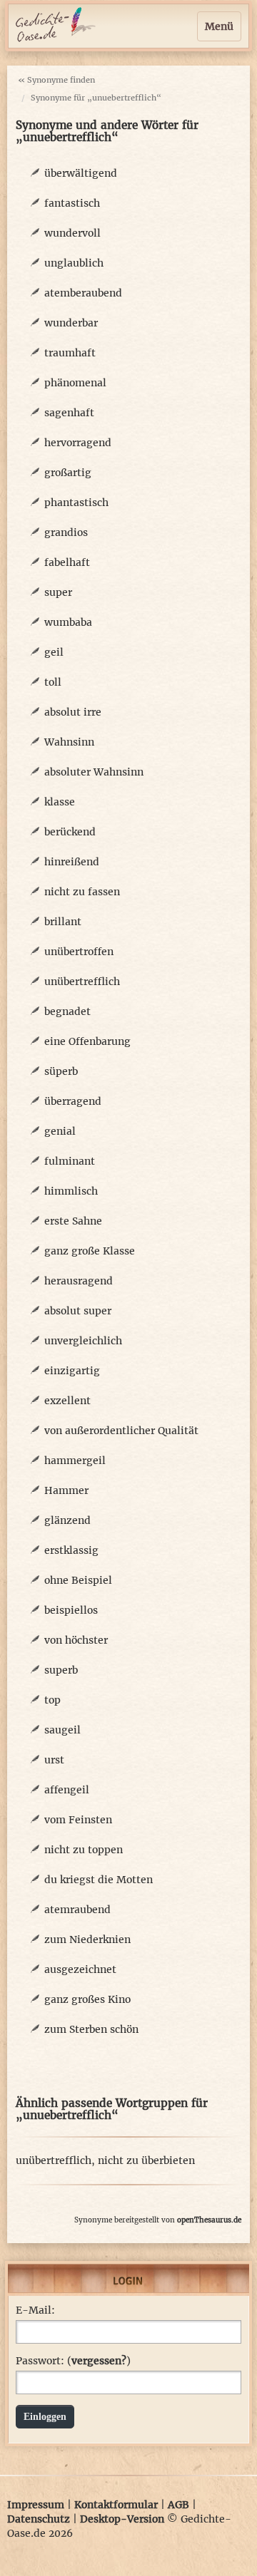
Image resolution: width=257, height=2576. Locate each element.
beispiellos (71, 1610)
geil (54, 652)
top (52, 1700)
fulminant (70, 1161)
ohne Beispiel (78, 1580)
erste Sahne (73, 1221)
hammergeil (75, 1460)
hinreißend (72, 862)
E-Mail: (35, 2310)
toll (53, 682)
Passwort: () (73, 2361)
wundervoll (72, 233)
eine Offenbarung (87, 1041)
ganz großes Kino (87, 1999)
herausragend (79, 1281)
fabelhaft (67, 562)
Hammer (66, 1490)
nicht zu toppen (84, 1850)
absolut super (78, 1311)
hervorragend (78, 443)
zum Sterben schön (91, 2029)
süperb (61, 1071)
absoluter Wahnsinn (94, 772)
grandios (66, 532)
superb (61, 1670)
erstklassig (71, 1550)
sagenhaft (69, 413)
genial (60, 1131)
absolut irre (73, 712)
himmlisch (71, 1191)
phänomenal (75, 383)
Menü (219, 26)
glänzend (67, 1520)
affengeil (67, 1790)
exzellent (67, 1401)
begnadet (67, 1011)
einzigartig (72, 1371)
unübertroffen (79, 952)
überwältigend (81, 173)
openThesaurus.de (209, 2220)
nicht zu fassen (82, 892)
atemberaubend (83, 293)
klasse (60, 802)
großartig (68, 473)
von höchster (76, 1640)
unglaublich (74, 263)
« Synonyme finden (56, 80)
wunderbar (71, 323)
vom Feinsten (78, 1820)
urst (54, 1760)
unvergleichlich (83, 1341)
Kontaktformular (116, 2505)
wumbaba (68, 622)
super (58, 592)
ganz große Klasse (90, 1251)
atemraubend (77, 1910)
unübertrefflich (82, 982)
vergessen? (99, 2361)
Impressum (36, 2505)
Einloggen (45, 2417)
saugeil (62, 1730)
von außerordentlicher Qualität (121, 1431)
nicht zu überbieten (146, 2160)
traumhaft (70, 353)
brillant (63, 922)
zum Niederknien (87, 1939)
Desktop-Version (122, 2519)
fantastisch (72, 203)
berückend (70, 832)
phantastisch (76, 503)
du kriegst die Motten (99, 1880)
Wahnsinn (69, 742)
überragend (73, 1101)
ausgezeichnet (80, 1969)
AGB (178, 2505)
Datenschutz (39, 2519)
